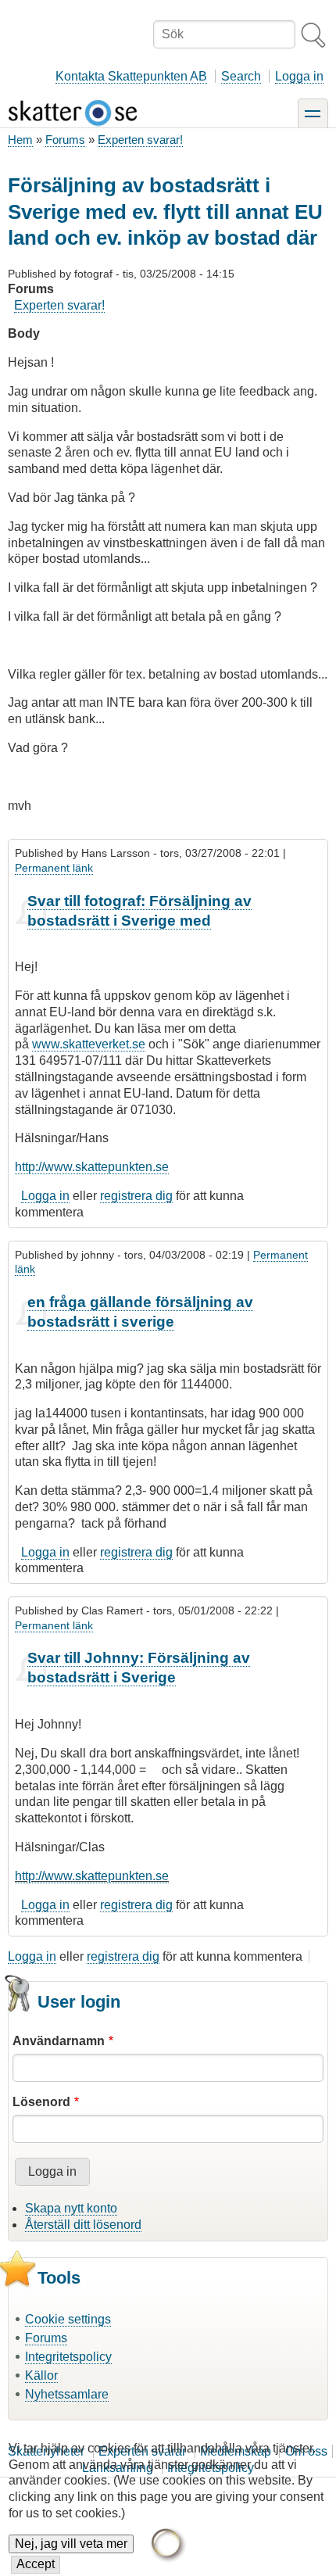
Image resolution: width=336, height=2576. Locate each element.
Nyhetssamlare (67, 2394)
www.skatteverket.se (89, 1044)
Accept (36, 2564)
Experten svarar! (140, 140)
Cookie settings (68, 2319)
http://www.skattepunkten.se (92, 1167)
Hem (20, 140)
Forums (65, 140)
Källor (41, 2375)
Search (241, 76)
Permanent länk (54, 868)
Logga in (299, 76)
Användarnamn (59, 2041)
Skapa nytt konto (71, 2208)
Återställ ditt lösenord (83, 2225)
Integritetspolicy (68, 2357)
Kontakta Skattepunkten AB (131, 76)
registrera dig (136, 1196)
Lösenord (41, 2102)
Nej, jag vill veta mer (71, 2544)
